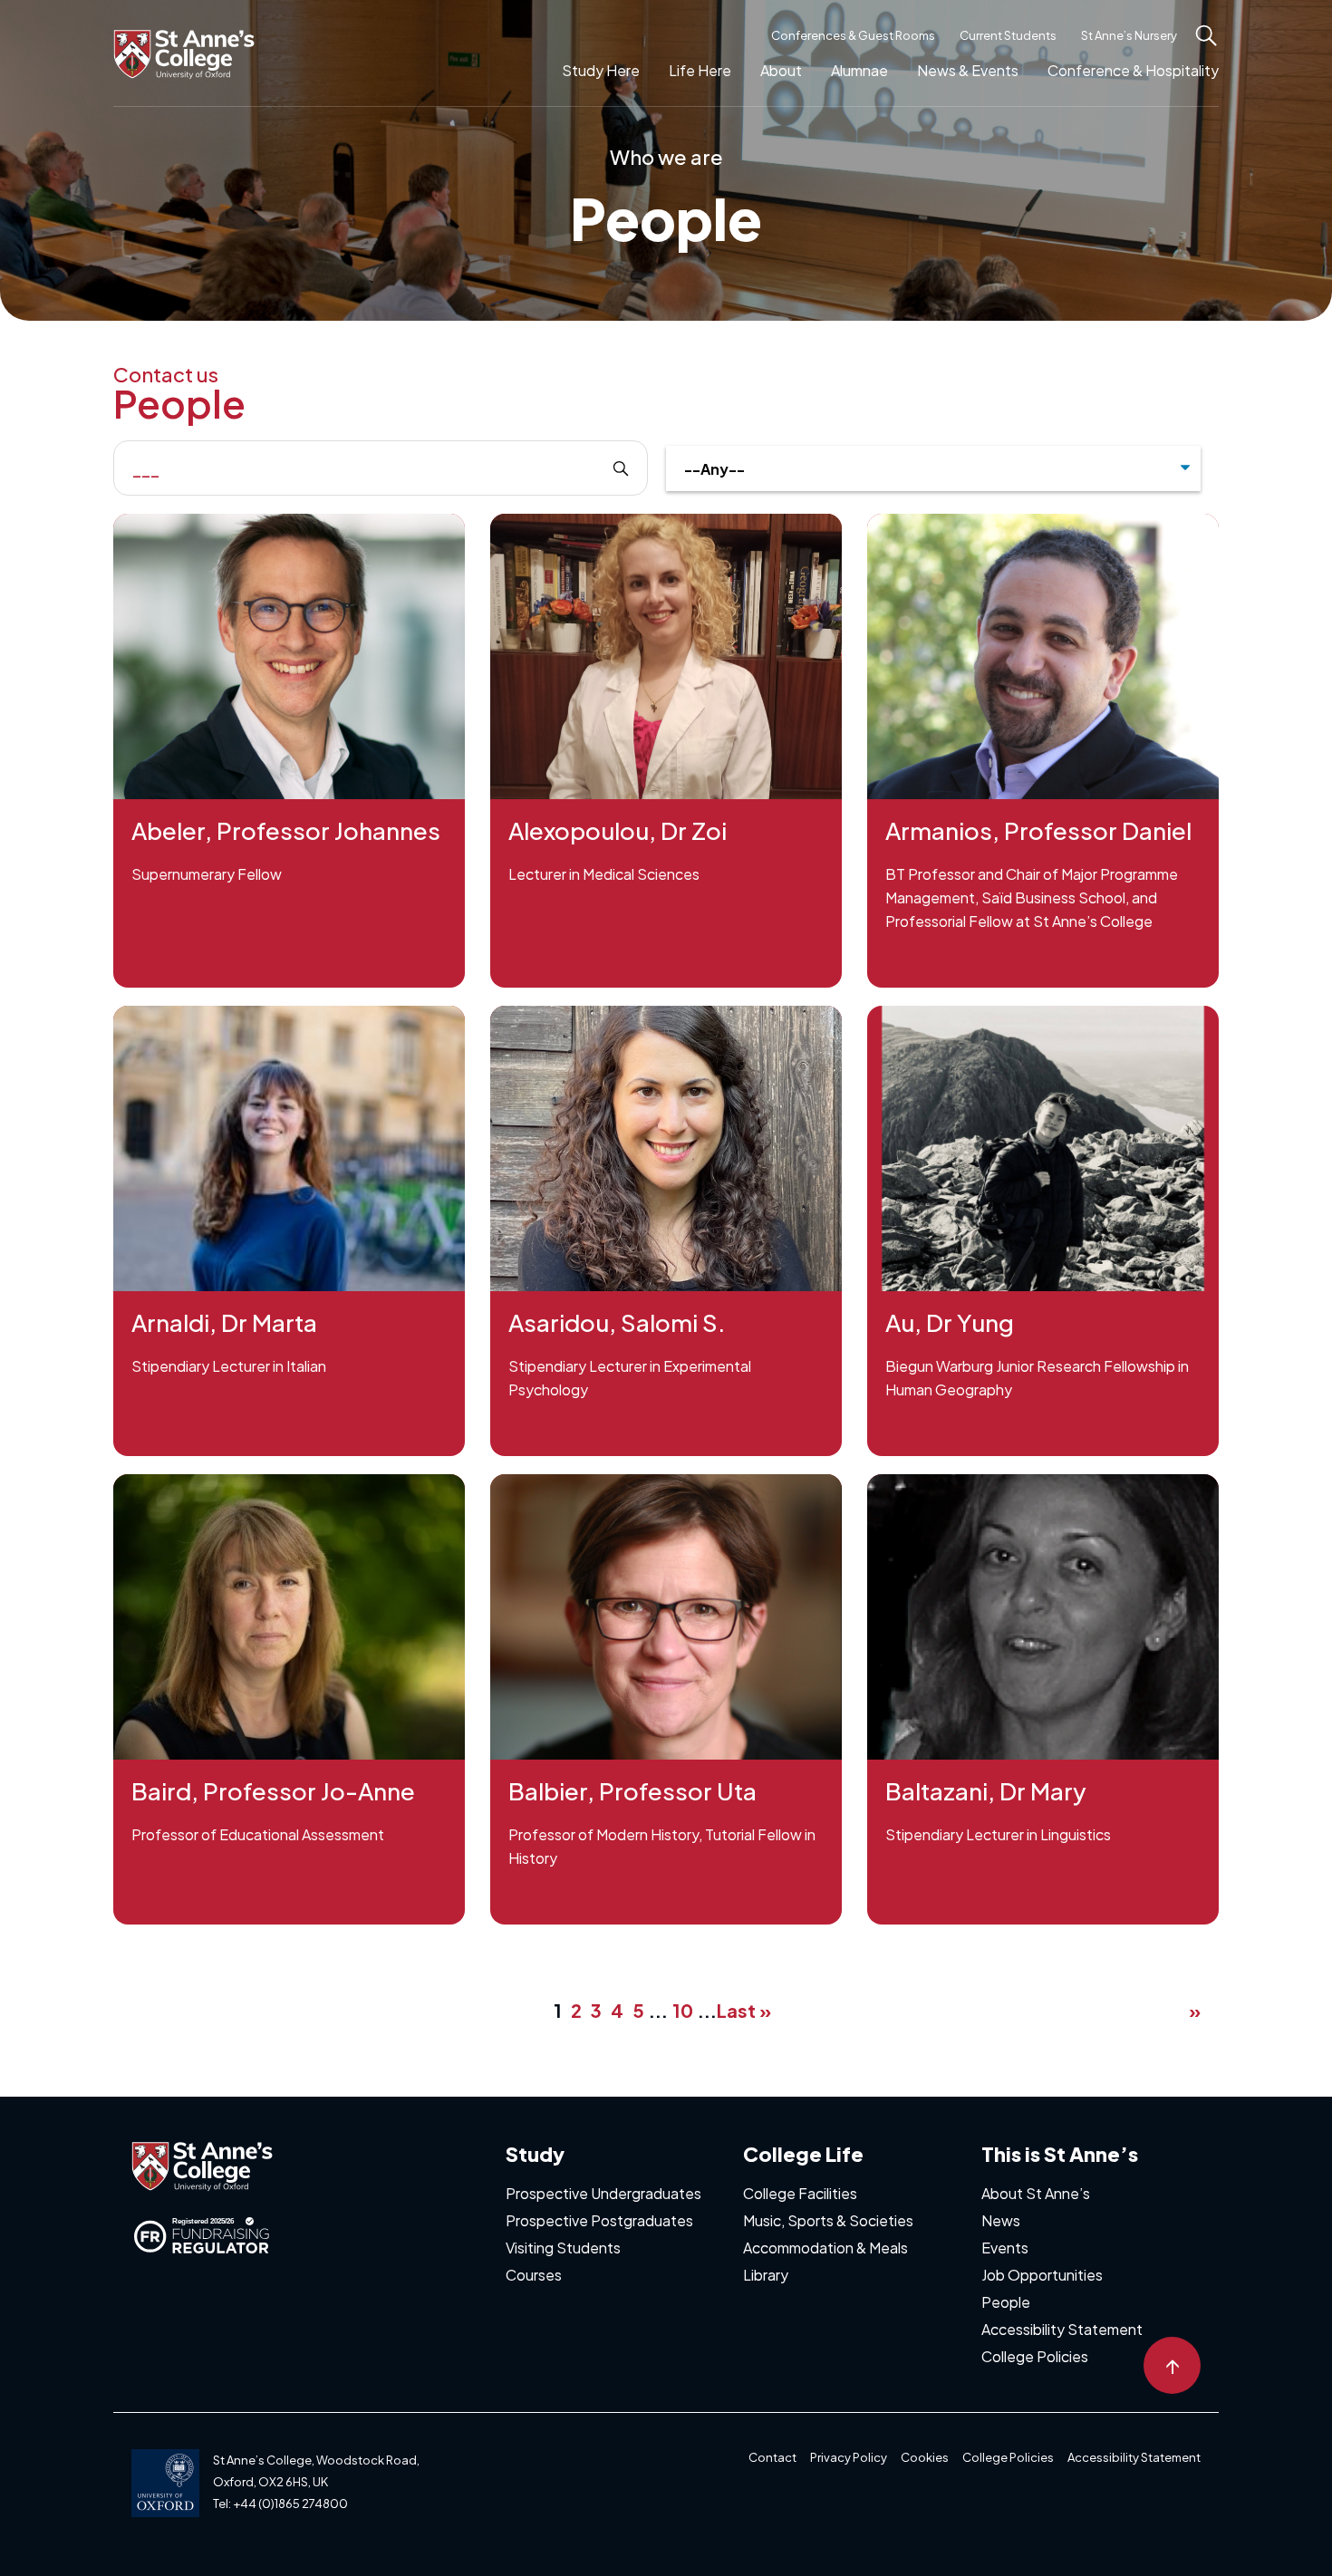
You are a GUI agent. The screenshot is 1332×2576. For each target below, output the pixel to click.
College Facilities (800, 2193)
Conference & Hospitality (1133, 70)
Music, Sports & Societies (828, 2220)
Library (766, 2275)
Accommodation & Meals (825, 2248)
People (1006, 2302)
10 (683, 2010)
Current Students (1008, 35)
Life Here (700, 70)
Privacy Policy (849, 2457)
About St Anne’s (1036, 2193)
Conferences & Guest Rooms (853, 35)
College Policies (1035, 2356)
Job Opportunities (1042, 2275)
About (781, 70)
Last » (744, 2010)
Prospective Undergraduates (603, 2193)
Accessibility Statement (1062, 2329)
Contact (772, 2457)
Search (607, 468)
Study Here (601, 70)
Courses (534, 2275)
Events (1005, 2248)
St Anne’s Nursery (1129, 35)
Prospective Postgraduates (599, 2220)
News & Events (968, 70)
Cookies (925, 2457)
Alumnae (859, 70)
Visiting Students (563, 2248)
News (1001, 2220)
